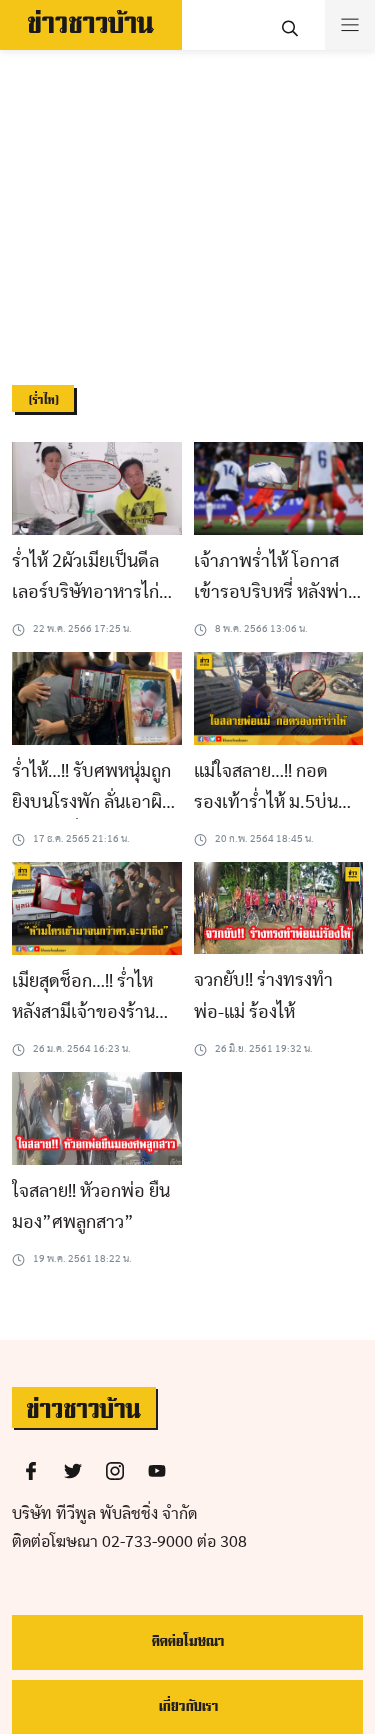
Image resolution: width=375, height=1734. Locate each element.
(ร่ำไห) (43, 400)
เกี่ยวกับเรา (188, 1706)
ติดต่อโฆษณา (187, 1641)
